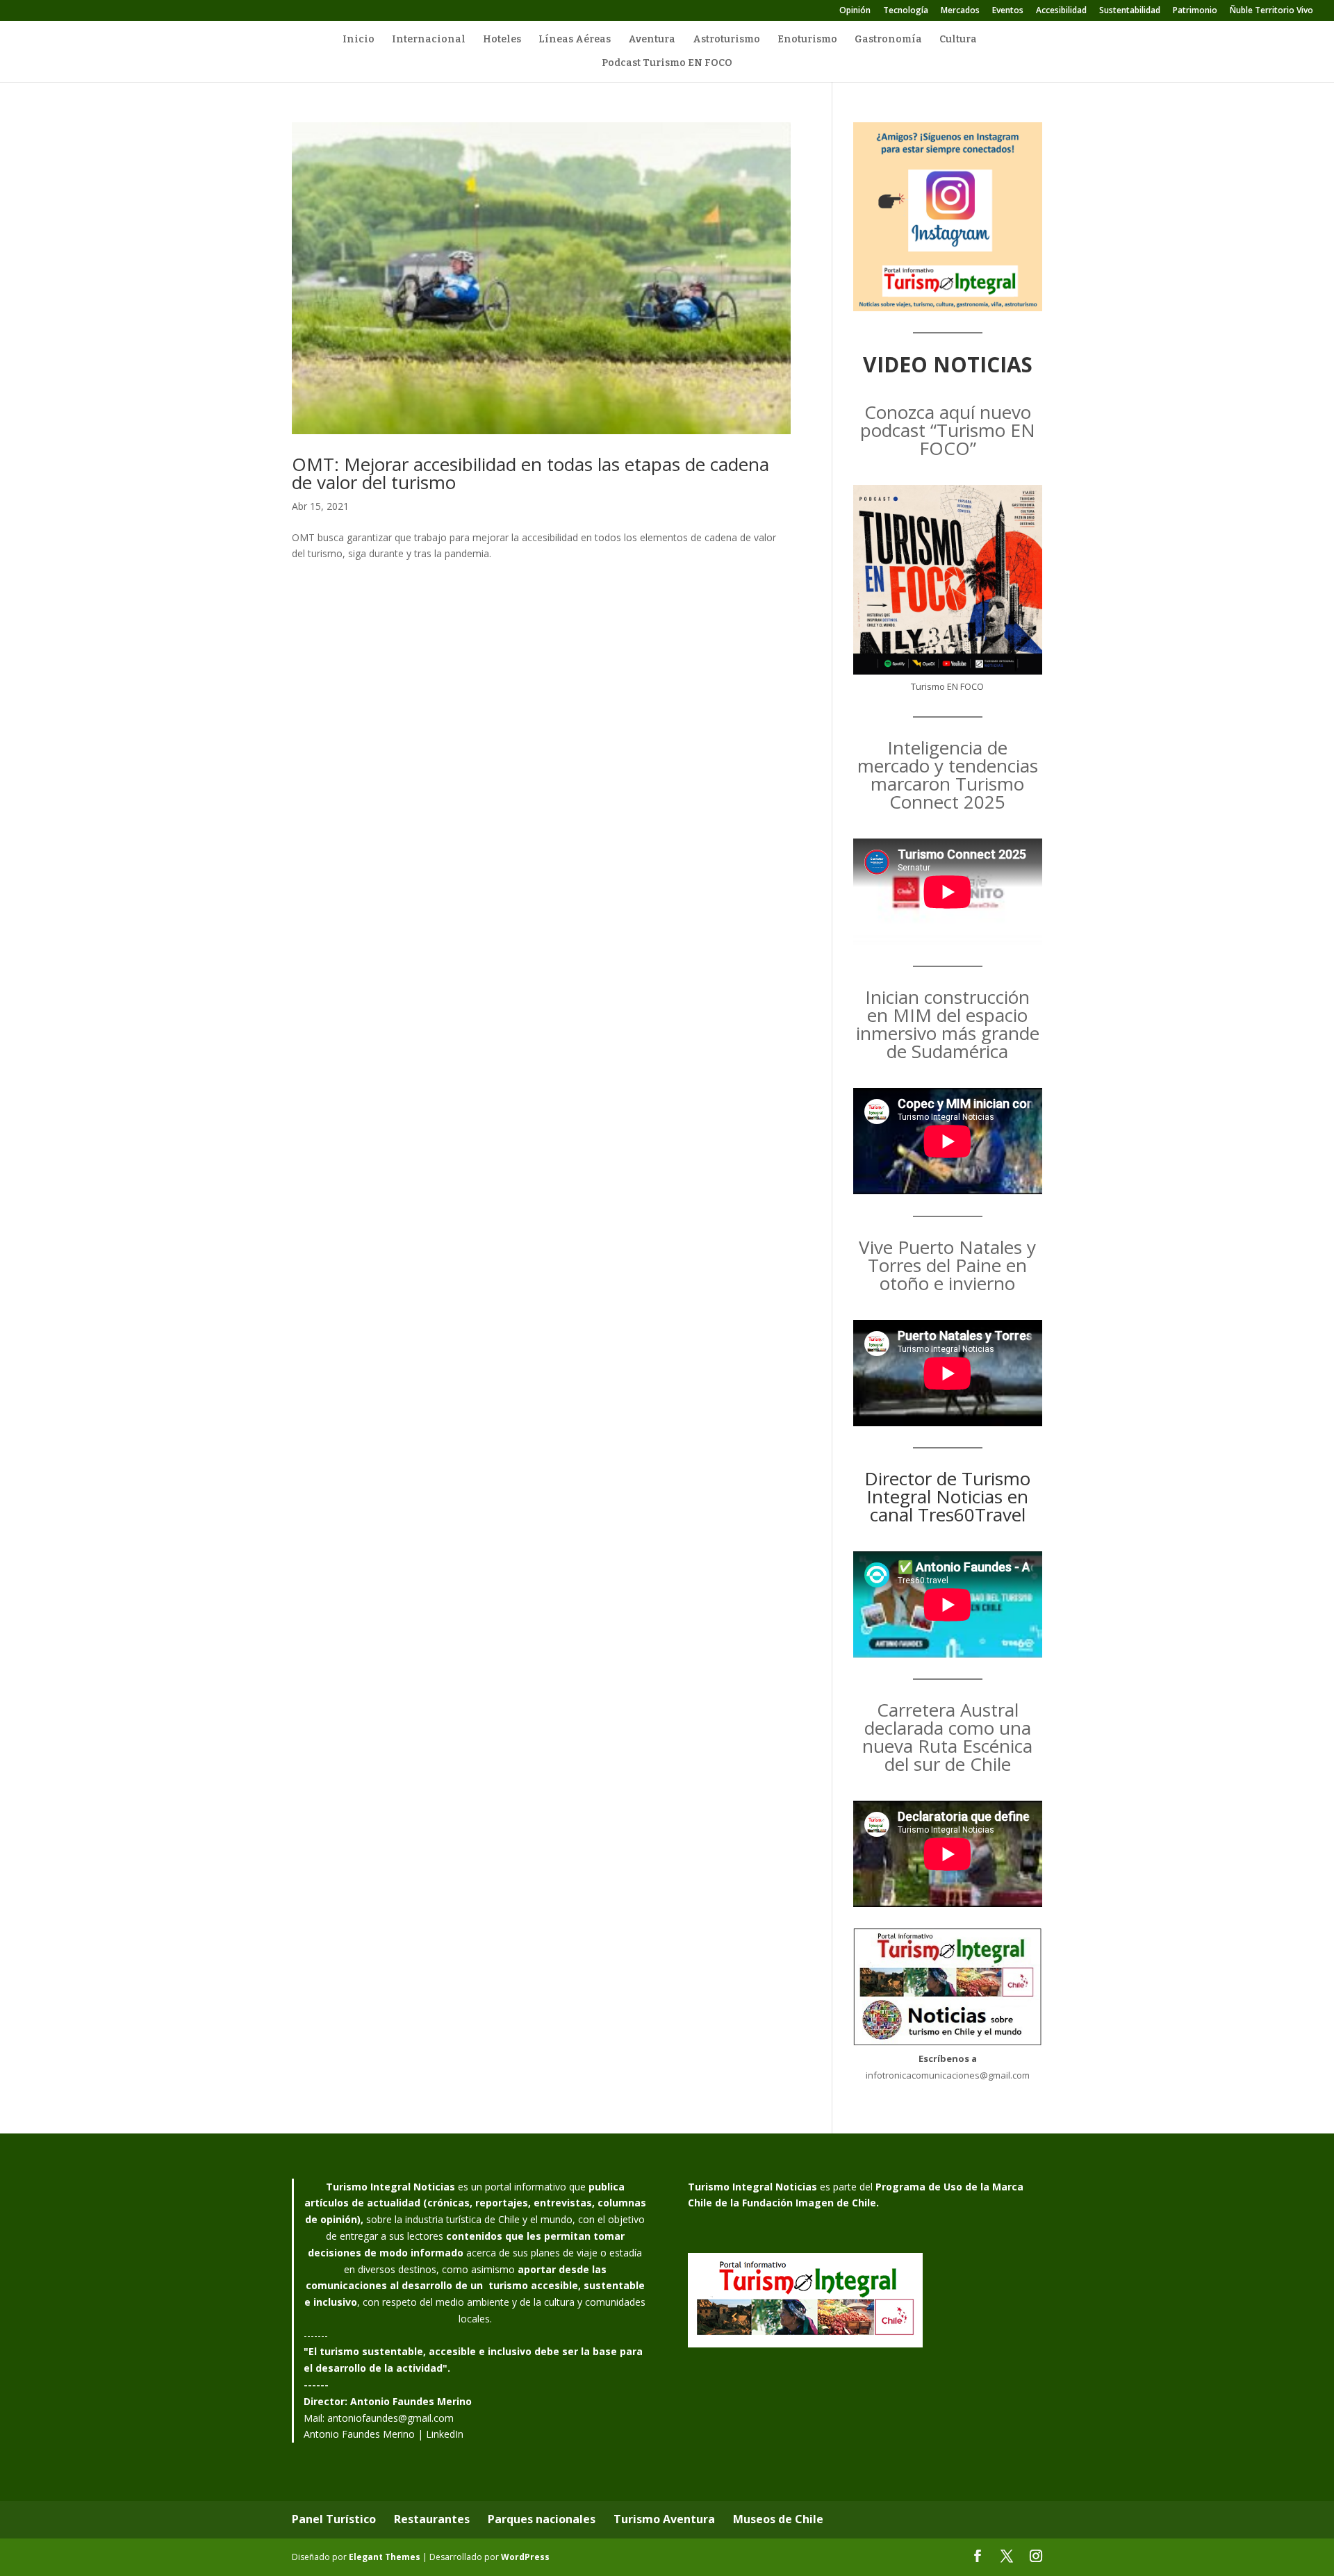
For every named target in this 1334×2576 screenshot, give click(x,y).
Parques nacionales (542, 2519)
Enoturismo (807, 40)
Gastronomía (888, 40)
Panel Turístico (334, 2519)
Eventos (1008, 11)
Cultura (958, 40)
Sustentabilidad (1130, 11)
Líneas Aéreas (575, 40)
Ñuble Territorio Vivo (1271, 11)
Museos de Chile (778, 2519)
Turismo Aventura (664, 2519)
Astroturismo (726, 40)
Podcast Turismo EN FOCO (667, 64)
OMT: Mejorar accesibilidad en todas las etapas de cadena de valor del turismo (530, 473)
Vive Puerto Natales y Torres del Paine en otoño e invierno (947, 1265)
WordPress (525, 2557)
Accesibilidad (1061, 11)
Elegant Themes (385, 2557)
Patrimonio (1195, 11)
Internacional (429, 40)
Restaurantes (432, 2519)
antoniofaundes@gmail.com (390, 2418)
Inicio (359, 40)
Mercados (960, 11)
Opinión (855, 11)
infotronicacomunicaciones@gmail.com (948, 2075)
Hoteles (502, 40)
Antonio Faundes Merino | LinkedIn (384, 2434)
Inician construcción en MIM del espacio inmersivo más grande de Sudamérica (948, 1024)
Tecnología (906, 11)
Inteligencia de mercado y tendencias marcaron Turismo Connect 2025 (948, 775)
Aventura (652, 40)
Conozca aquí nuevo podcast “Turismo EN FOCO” (948, 430)
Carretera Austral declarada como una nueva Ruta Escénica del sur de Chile (947, 1737)
